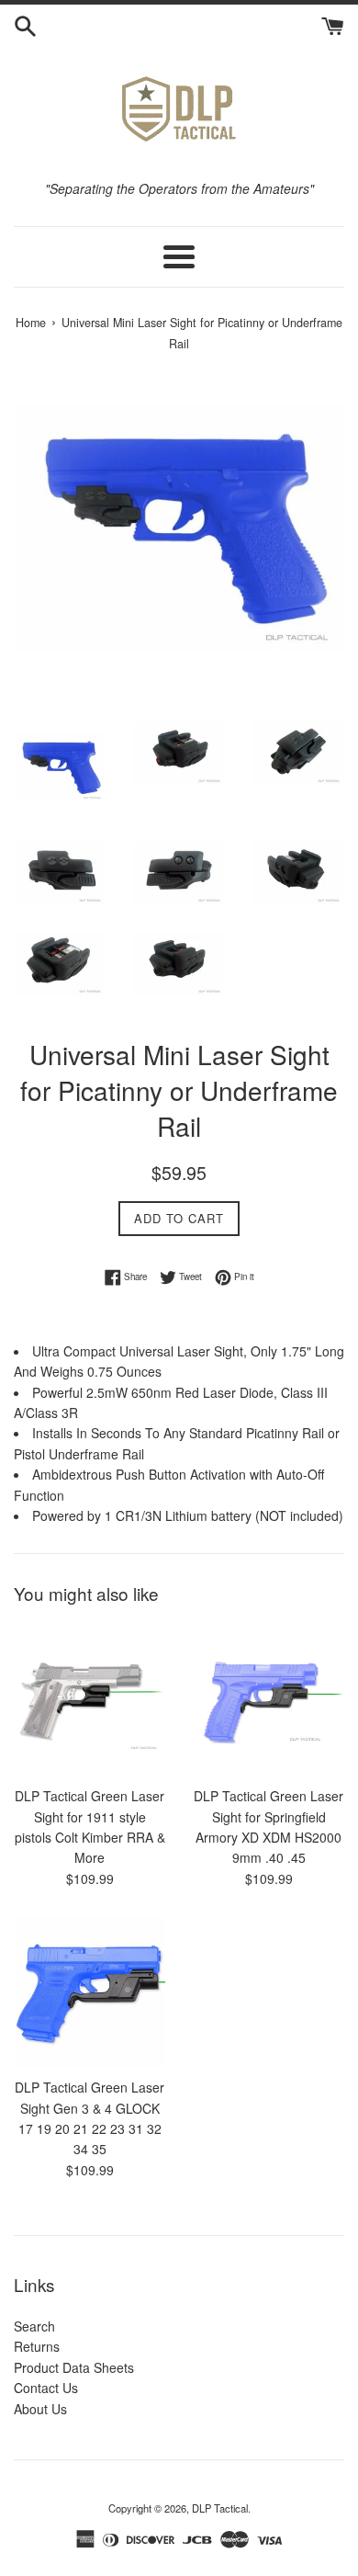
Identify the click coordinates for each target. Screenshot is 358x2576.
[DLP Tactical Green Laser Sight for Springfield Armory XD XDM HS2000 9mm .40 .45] (268, 1701)
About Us (40, 2409)
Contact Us (46, 2388)
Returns (37, 2346)
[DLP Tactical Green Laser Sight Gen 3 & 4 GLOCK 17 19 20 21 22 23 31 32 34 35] (89, 1992)
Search (34, 2326)
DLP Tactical (220, 2508)
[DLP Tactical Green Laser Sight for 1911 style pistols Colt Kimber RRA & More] (89, 1701)
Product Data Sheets (74, 2367)
